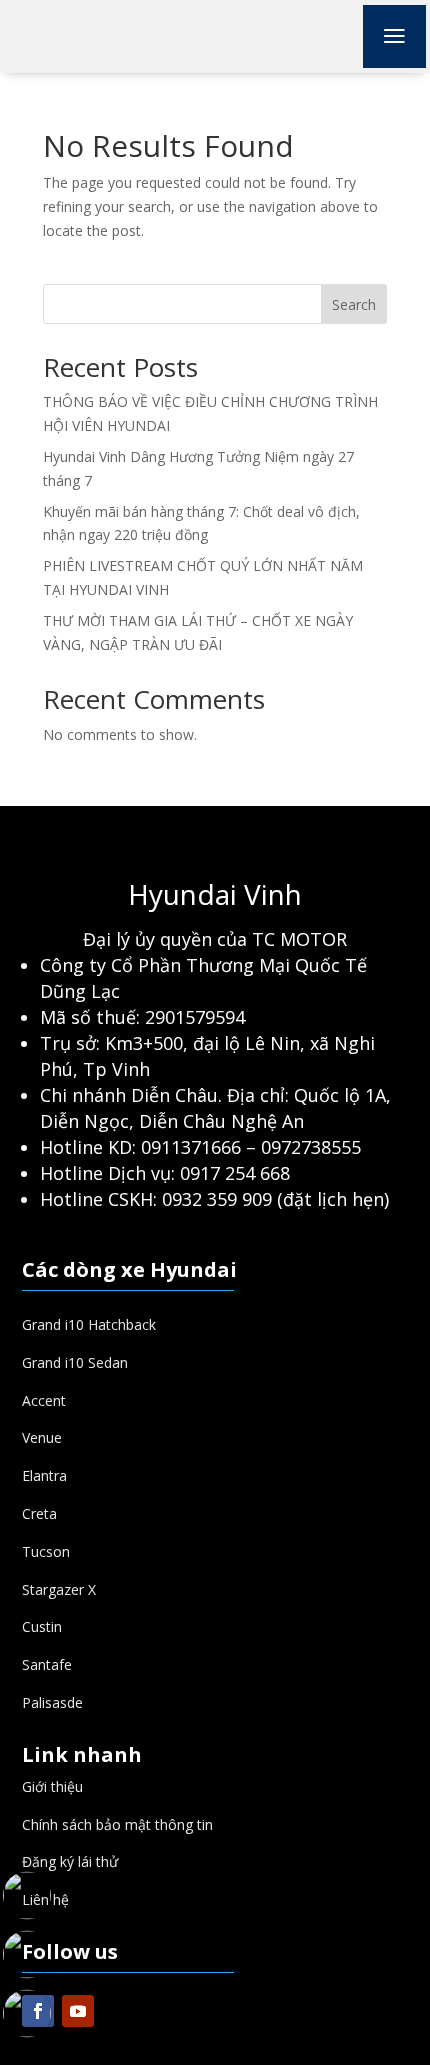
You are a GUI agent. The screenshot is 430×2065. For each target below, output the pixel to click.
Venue (42, 1437)
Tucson (46, 1551)
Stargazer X (59, 1589)
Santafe (47, 1664)
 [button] (27, 1846)
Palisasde (52, 1702)
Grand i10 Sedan (75, 1362)
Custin (42, 1626)
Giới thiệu (52, 1786)
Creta (39, 1513)
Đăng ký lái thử (70, 1861)
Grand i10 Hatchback (89, 1324)
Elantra (44, 1475)
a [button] (394, 36)
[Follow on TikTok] (118, 2011)
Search (354, 304)
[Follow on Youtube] (78, 2011)
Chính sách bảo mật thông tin (117, 1824)
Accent (44, 1400)
